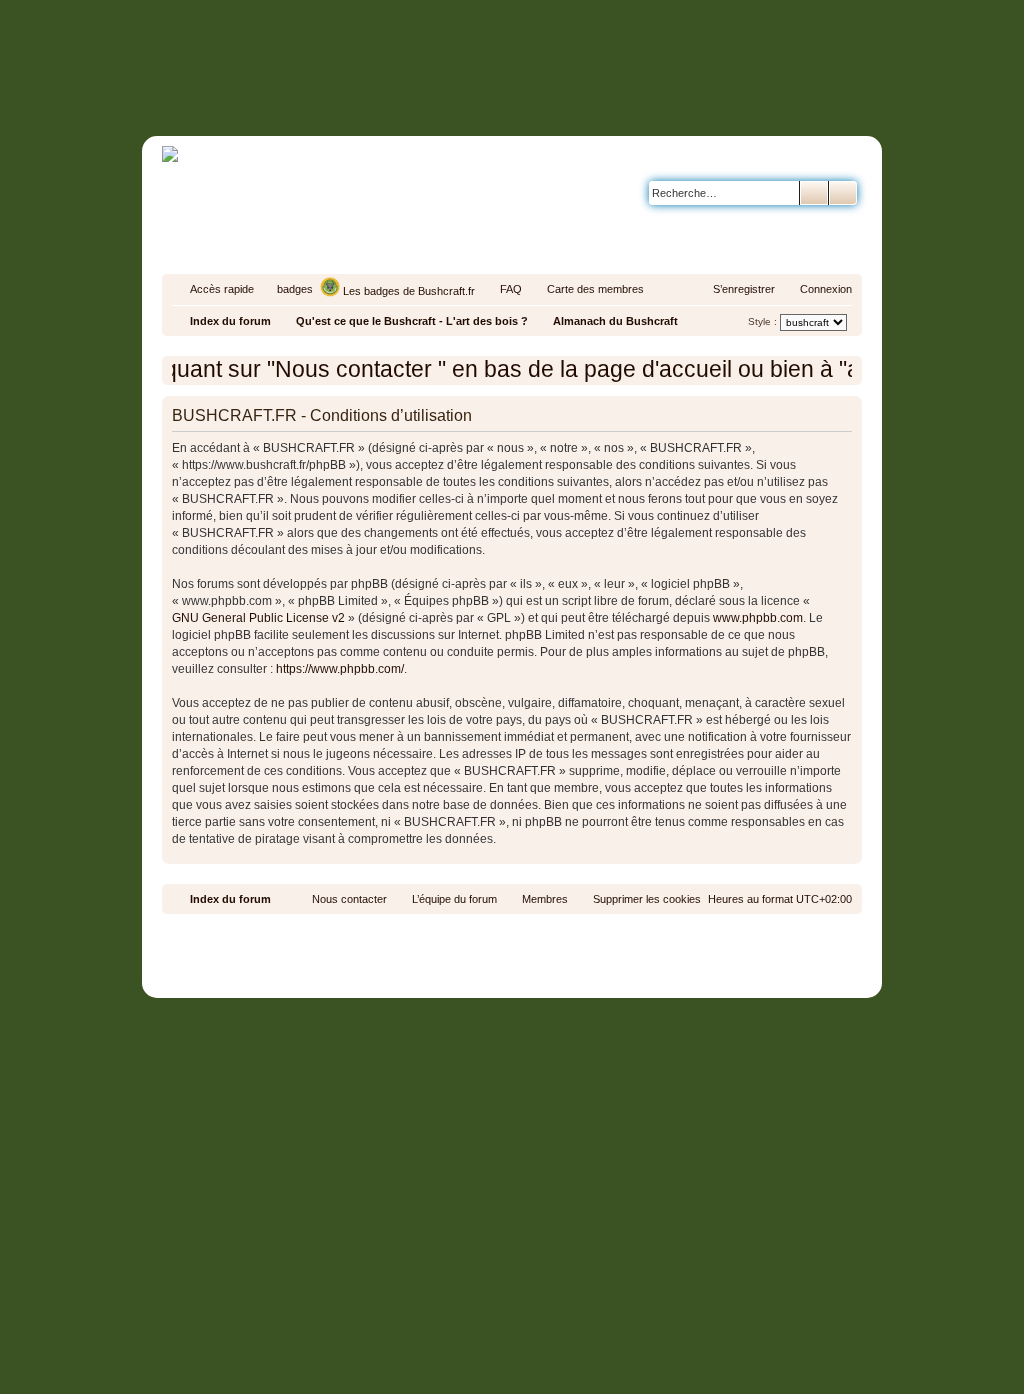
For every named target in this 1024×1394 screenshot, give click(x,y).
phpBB (466, 932)
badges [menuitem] (295, 289)
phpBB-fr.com (539, 950)
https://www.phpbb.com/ (340, 669)
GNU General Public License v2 (258, 618)
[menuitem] (502, 289)
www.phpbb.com (758, 618)
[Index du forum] (596, 96)
